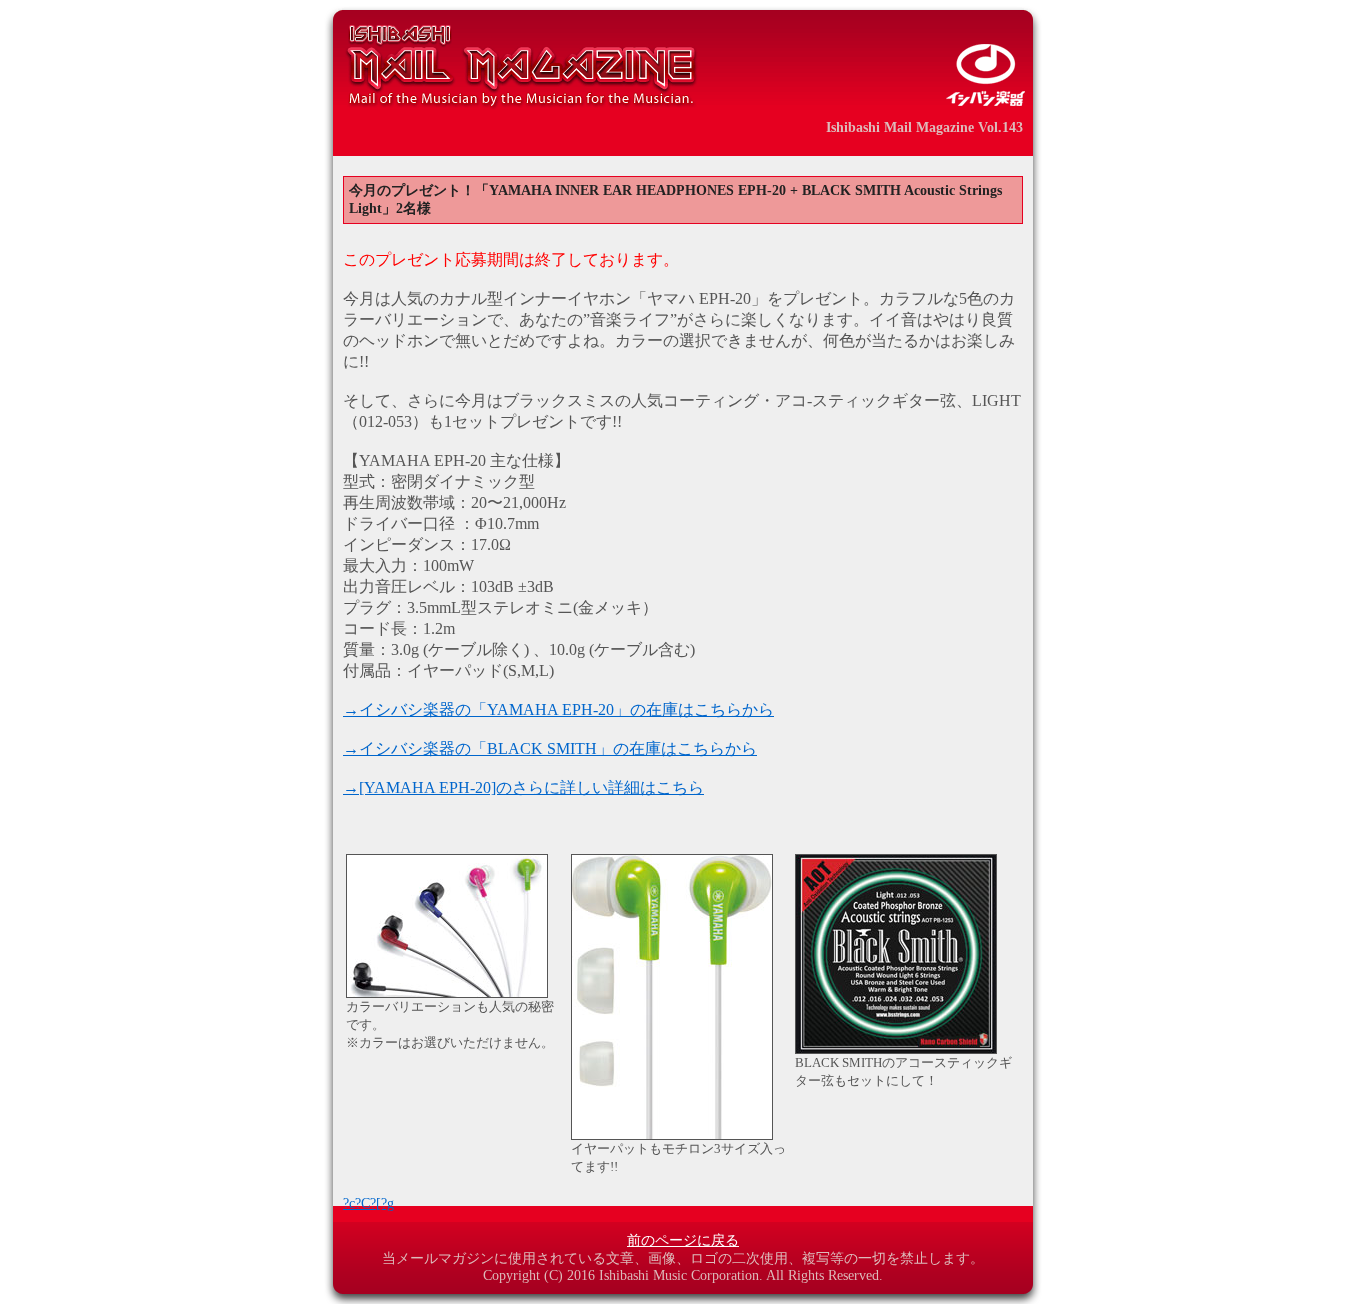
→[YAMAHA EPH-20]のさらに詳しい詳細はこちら (523, 787)
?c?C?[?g (368, 1203)
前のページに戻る (683, 1240)
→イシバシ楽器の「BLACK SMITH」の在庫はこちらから (550, 748)
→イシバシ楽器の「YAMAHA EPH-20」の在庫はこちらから (558, 709)
